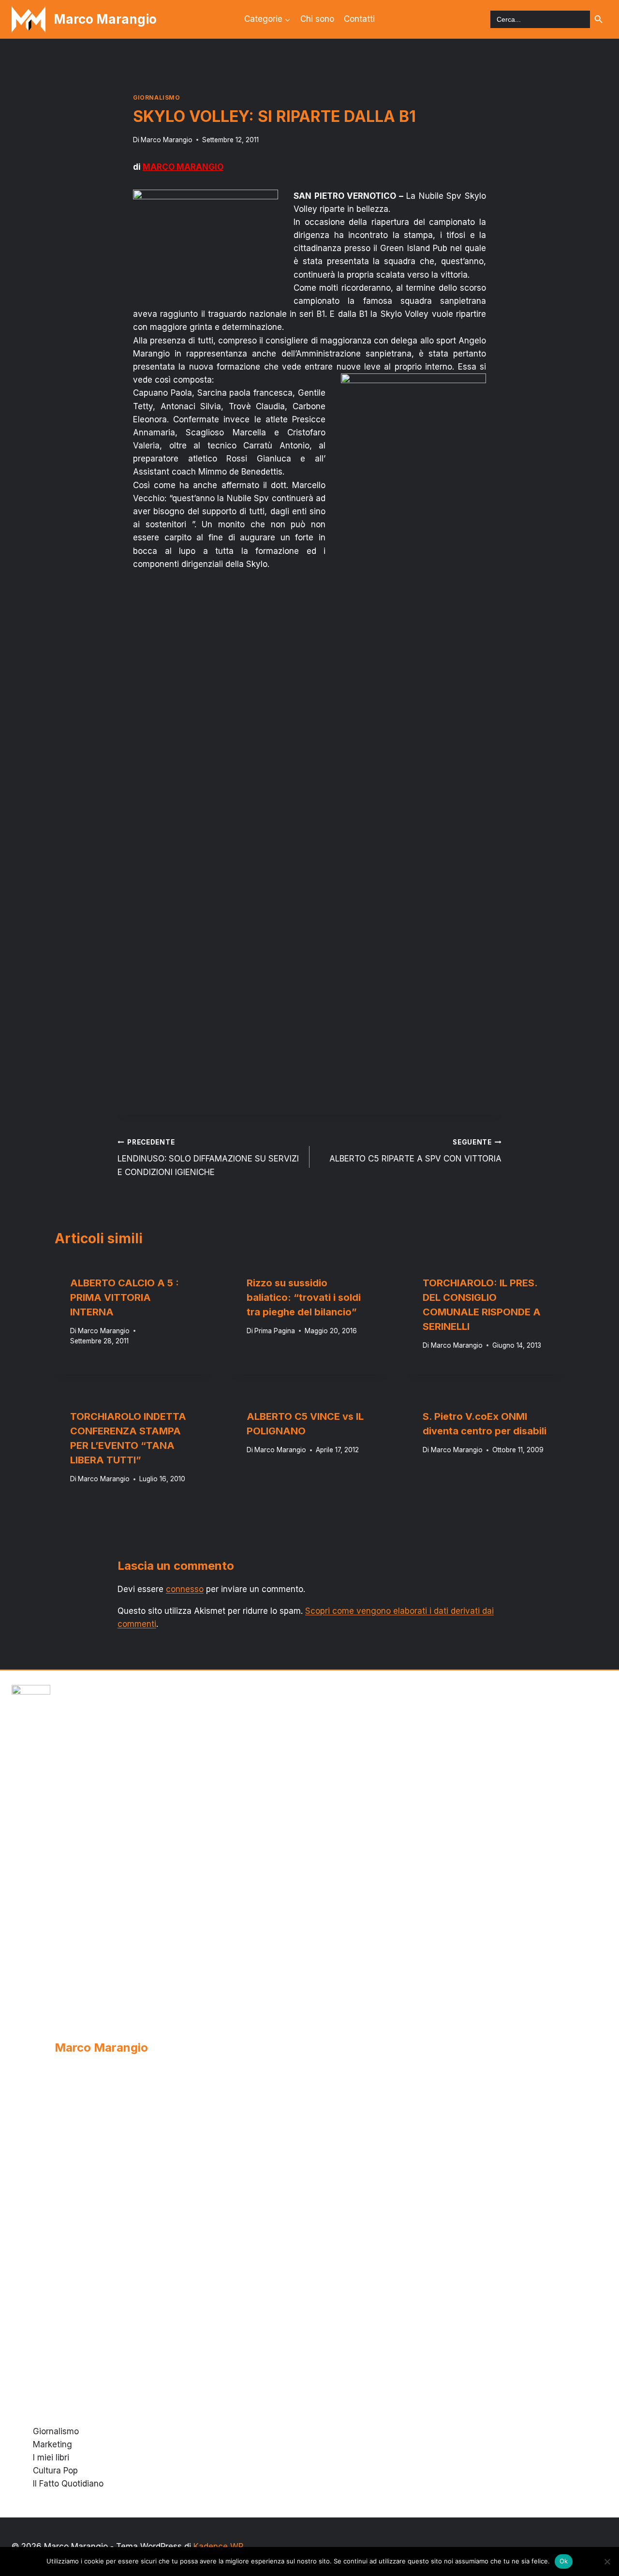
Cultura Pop (55, 2471)
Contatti (359, 19)
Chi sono (317, 19)
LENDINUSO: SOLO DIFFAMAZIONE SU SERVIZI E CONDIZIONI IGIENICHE (208, 1158)
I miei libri (51, 2457)
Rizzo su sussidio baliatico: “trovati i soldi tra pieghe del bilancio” (304, 1297)
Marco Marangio (167, 140)
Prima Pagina (275, 1330)
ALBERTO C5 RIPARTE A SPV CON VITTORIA (415, 1151)
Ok (564, 2561)
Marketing (52, 2444)
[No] (607, 2561)
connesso (185, 1589)
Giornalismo (157, 97)
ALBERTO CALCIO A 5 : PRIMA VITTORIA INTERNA (125, 1297)
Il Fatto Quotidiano (68, 2484)
